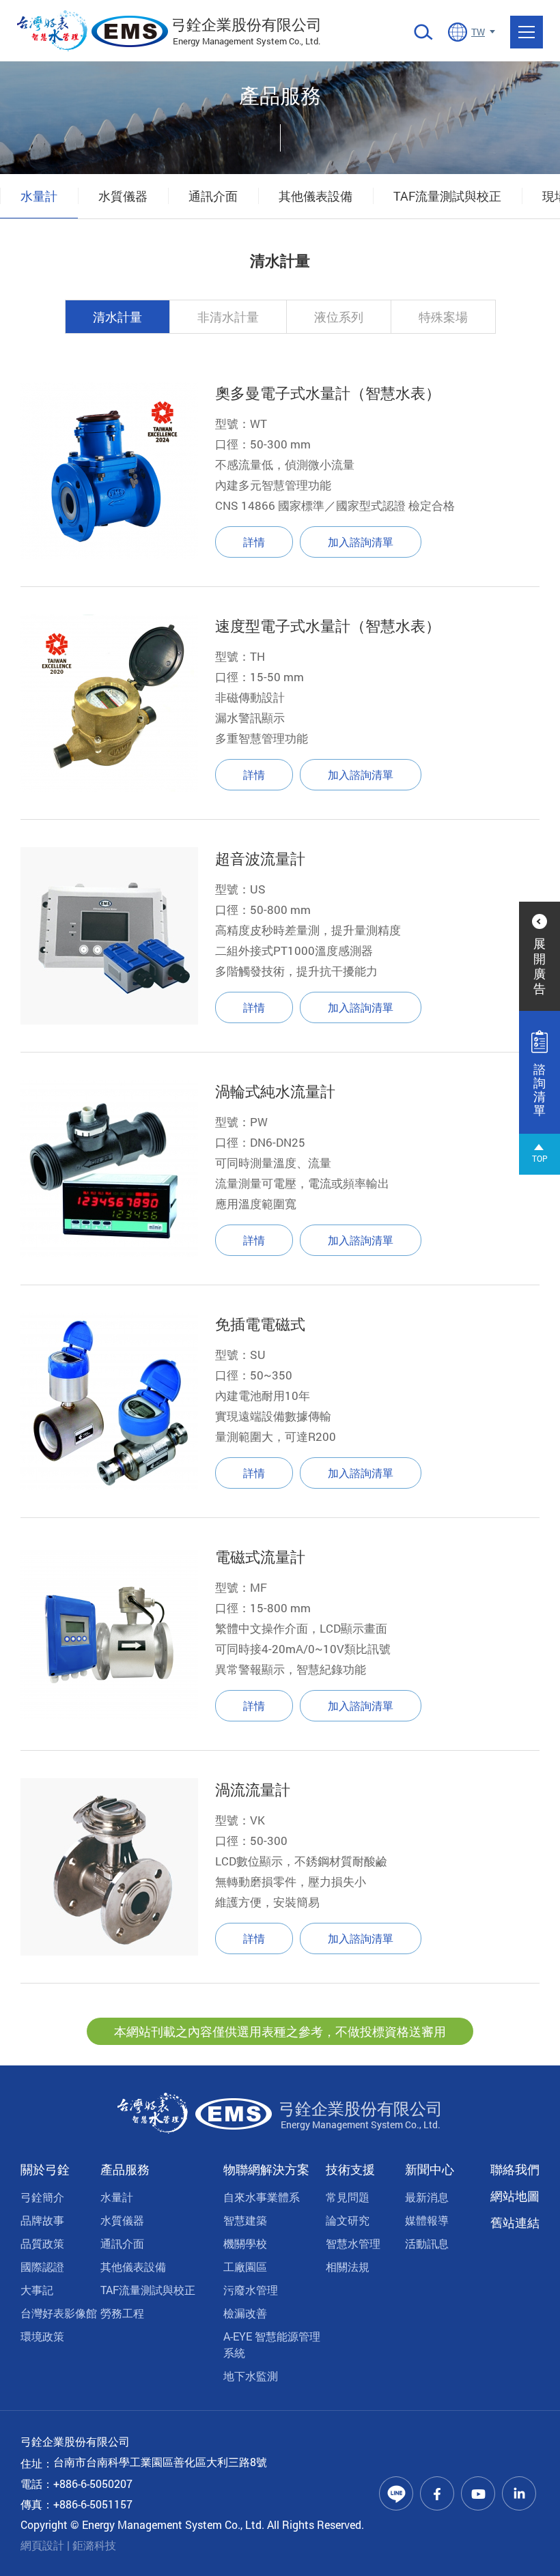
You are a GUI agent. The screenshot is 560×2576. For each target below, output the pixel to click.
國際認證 (42, 2266)
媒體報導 (427, 2220)
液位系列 (339, 317)
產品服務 (125, 2169)
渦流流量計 (253, 1789)
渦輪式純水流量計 (275, 1091)
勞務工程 (122, 2313)
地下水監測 (251, 2376)
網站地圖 (515, 2196)
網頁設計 (42, 2545)
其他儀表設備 (316, 196)
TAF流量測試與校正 (447, 196)
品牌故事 (42, 2220)
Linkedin (519, 2493)
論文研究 (348, 2220)
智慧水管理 (353, 2243)
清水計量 (117, 317)
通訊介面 (213, 196)
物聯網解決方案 (266, 2169)
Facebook (437, 2493)
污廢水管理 (251, 2290)
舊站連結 (515, 2222)
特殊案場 (443, 317)
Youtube (478, 2493)
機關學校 (245, 2243)
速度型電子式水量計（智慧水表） (328, 626)
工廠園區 (245, 2266)
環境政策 (42, 2336)
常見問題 (348, 2197)
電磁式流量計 (260, 1557)
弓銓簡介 (42, 2197)
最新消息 (427, 2197)
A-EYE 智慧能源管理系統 (272, 2344)
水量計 (39, 196)
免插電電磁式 (260, 1324)
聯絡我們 (515, 2169)
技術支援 (350, 2169)
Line (396, 2493)
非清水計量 (228, 317)
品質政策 (42, 2243)
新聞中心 (430, 2169)
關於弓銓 (45, 2169)
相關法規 (348, 2266)
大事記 (37, 2290)
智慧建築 (245, 2220)
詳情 (254, 542)
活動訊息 (427, 2243)
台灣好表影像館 (59, 2313)
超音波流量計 (260, 858)
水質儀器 (123, 196)
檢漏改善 (245, 2313)
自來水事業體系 (262, 2197)
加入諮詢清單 (361, 542)
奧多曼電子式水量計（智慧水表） (328, 393)
